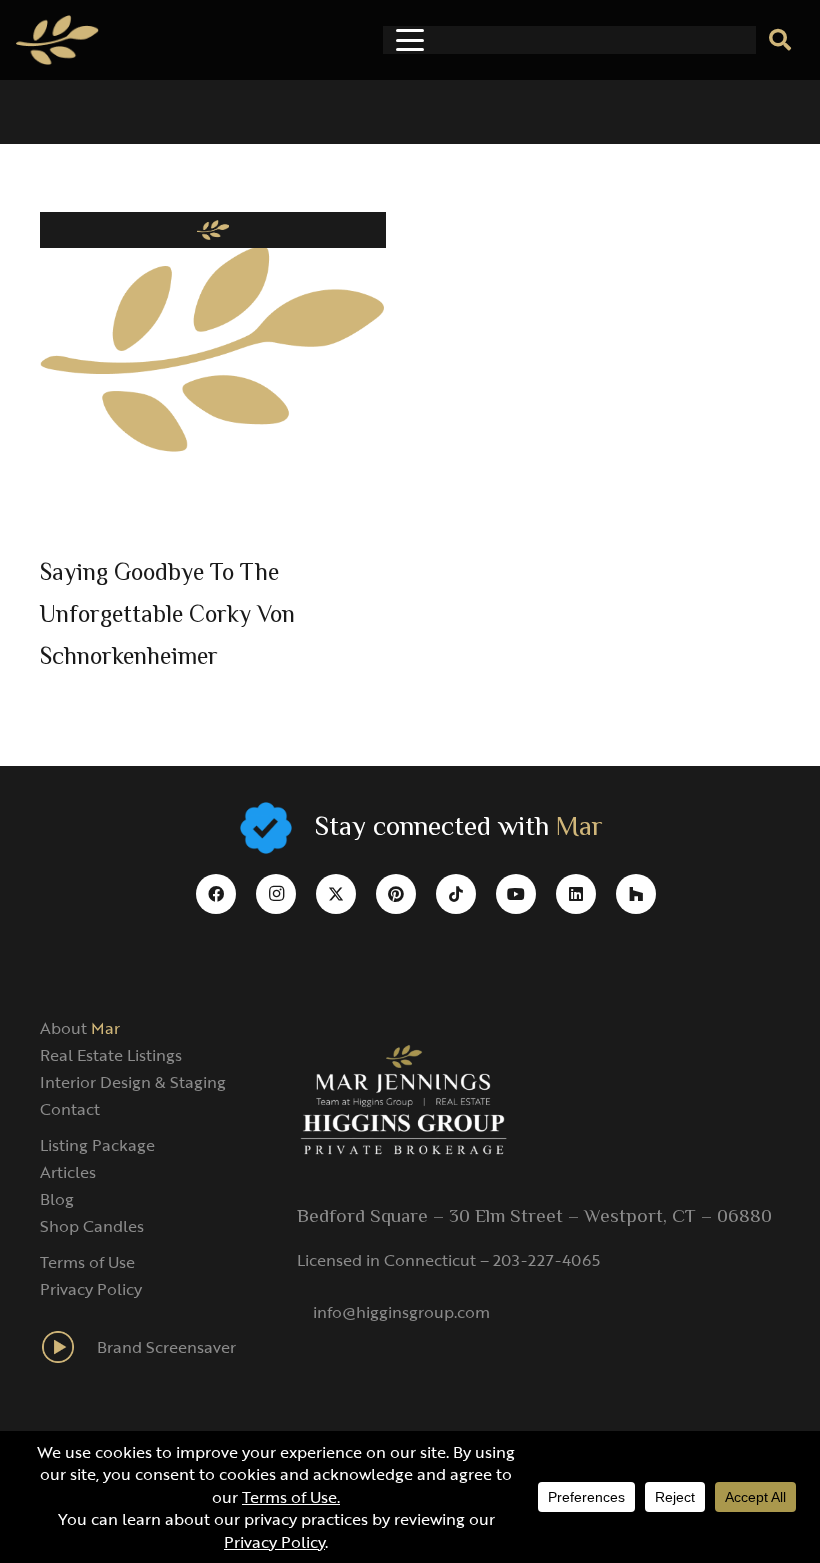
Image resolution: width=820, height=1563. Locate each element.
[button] (410, 40)
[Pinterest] (396, 894)
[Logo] (57, 40)
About (80, 1028)
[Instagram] (276, 894)
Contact (70, 1109)
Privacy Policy (91, 1289)
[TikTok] (456, 894)
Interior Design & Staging (133, 1082)
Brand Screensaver (166, 1347)
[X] (336, 894)
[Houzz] (636, 894)
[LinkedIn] (576, 894)
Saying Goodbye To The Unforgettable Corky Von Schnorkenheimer (167, 616)
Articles (68, 1172)
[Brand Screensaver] (68, 1347)
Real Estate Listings (111, 1055)
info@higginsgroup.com (401, 1312)
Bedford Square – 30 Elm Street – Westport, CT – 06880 (534, 1217)
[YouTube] (516, 894)
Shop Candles (92, 1226)
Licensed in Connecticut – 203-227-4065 (448, 1260)
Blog (57, 1199)
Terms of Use (87, 1262)
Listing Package (97, 1145)
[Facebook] (216, 894)
